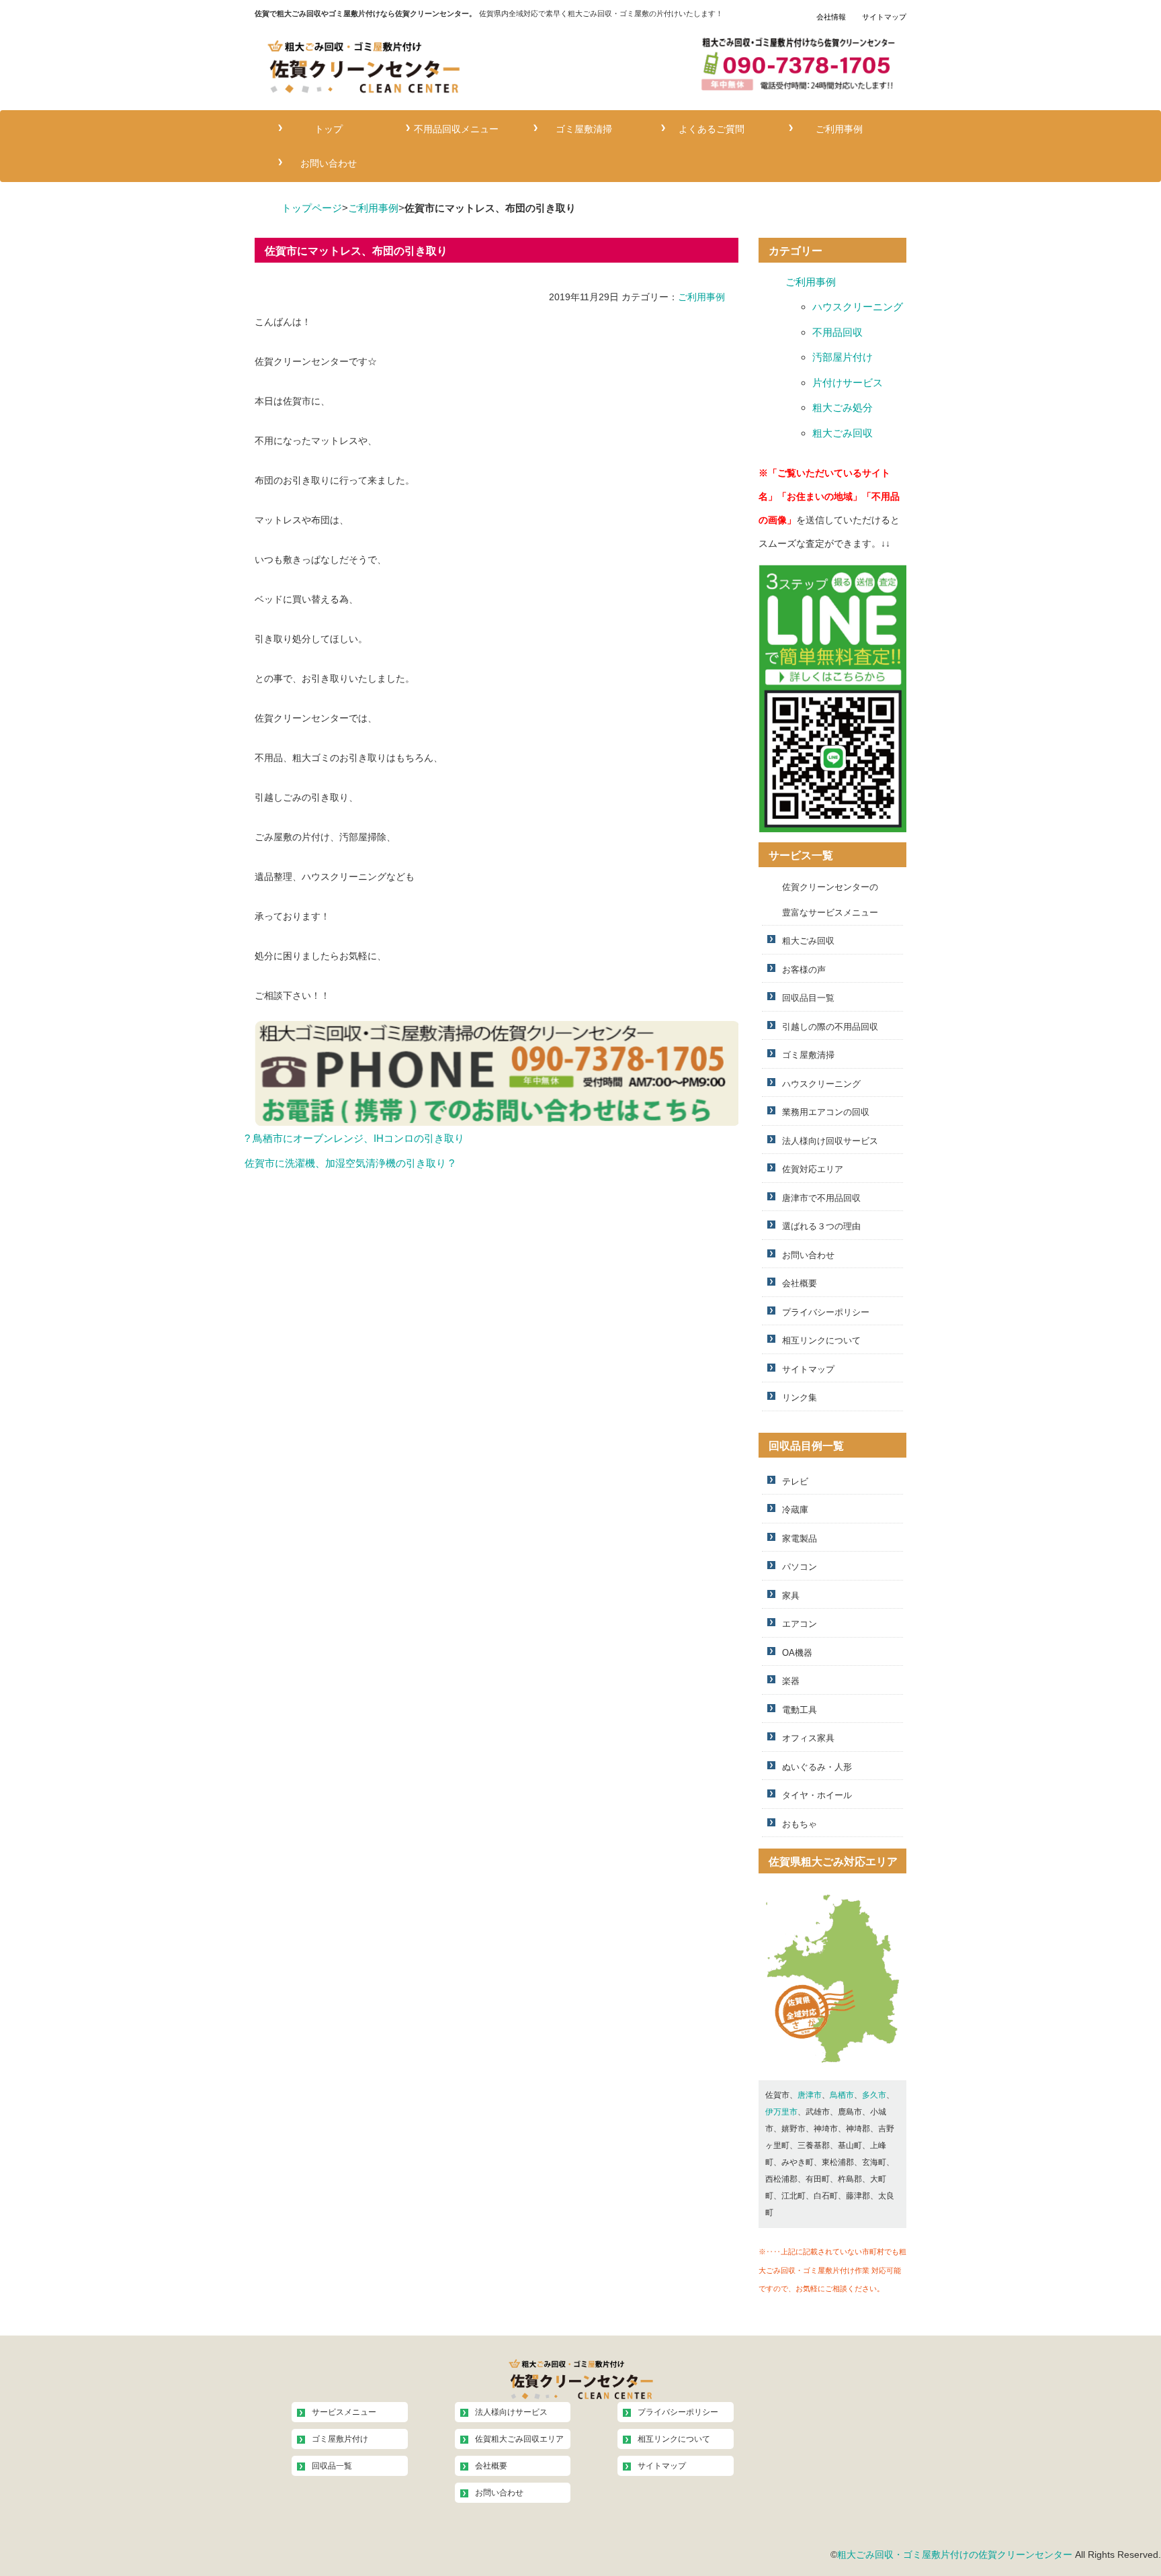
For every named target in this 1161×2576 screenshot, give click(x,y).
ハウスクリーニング (858, 307)
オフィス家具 (808, 1738)
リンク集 (800, 1397)
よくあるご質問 (712, 127)
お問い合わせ (329, 162)
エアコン (800, 1624)
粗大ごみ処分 (843, 407)
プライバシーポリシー (826, 1312)
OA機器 (797, 1653)
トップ (329, 127)
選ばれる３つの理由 (821, 1226)
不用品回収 (837, 332)
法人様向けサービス (511, 2412)
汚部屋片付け (843, 357)
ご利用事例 (839, 127)
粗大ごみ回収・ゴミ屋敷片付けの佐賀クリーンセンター (955, 2555)
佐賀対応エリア (813, 1169)
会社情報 (831, 17)
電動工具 (800, 1710)
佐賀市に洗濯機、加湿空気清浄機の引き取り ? (349, 1163)
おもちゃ (800, 1824)
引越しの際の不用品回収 (830, 1027)
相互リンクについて (821, 1340)
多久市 (874, 2095)
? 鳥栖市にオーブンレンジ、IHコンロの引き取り (354, 1138)
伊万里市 (781, 2112)
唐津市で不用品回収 (821, 1198)
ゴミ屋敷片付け (340, 2439)
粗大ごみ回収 (843, 433)
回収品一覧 (332, 2466)
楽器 (791, 1681)
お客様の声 (804, 970)
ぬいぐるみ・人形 (817, 1767)
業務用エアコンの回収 (826, 1112)
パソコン (800, 1567)
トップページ (312, 208)
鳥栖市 (842, 2095)
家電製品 (800, 1539)
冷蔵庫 (795, 1510)
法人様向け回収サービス (830, 1141)
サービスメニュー (344, 2412)
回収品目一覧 (808, 998)
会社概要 (800, 1283)
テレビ (795, 1481)
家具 (791, 1596)
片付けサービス (848, 383)
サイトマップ (884, 17)
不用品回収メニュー (456, 127)
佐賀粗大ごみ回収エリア (519, 2439)
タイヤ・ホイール (817, 1795)
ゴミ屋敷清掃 (584, 127)
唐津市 (810, 2095)
